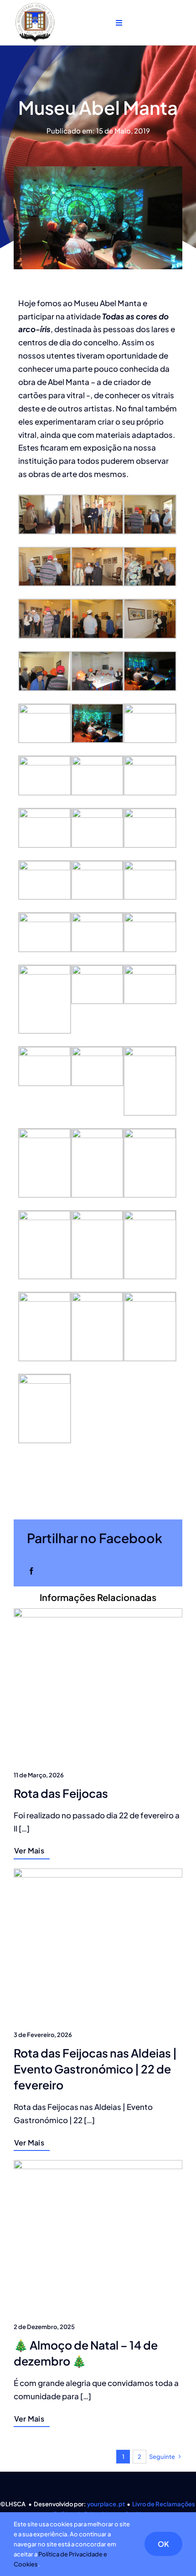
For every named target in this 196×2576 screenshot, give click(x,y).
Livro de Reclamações (164, 2504)
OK (163, 2544)
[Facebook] (31, 1571)
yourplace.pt (106, 2504)
